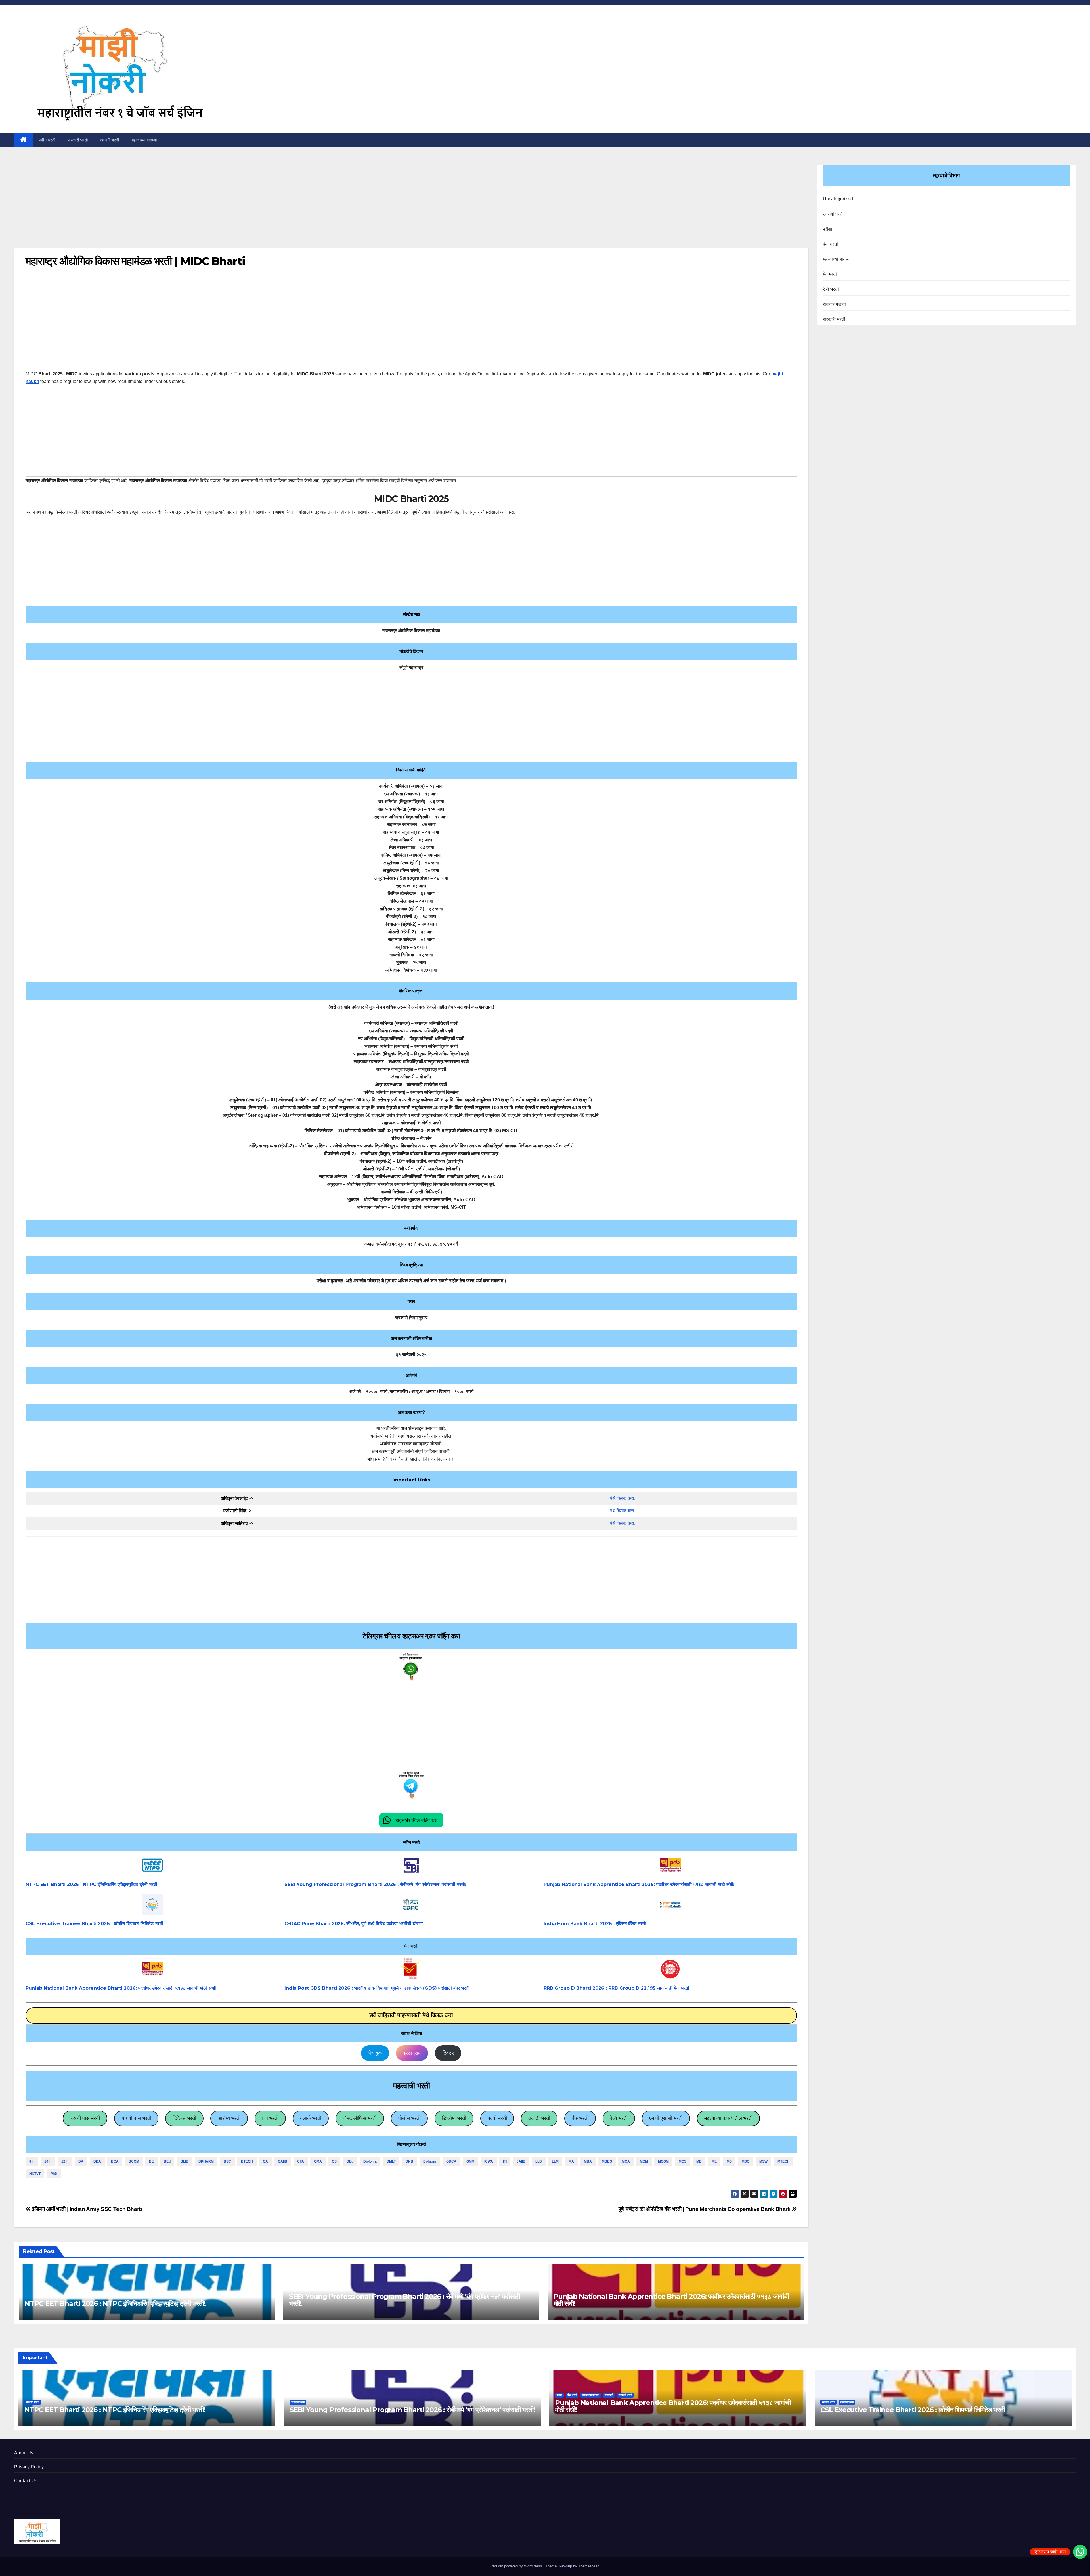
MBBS (607, 2161)
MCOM (663, 2161)
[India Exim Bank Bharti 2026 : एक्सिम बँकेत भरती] (670, 1905)
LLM (555, 2161)
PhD (54, 2174)
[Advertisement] (411, 206)
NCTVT (35, 2174)
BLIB (185, 2161)
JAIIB (521, 2161)
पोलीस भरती (409, 2118)
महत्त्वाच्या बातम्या (144, 140)
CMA (318, 2161)
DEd (350, 2161)
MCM (644, 2161)
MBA (588, 2161)
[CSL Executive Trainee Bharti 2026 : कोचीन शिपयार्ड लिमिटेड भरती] (152, 1905)
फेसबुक (375, 2053)
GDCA (451, 2161)
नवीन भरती (47, 140)
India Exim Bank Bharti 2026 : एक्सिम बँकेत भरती (595, 1924)
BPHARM (206, 2161)
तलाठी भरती (539, 2118)
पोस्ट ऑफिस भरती (360, 2118)
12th (65, 2161)
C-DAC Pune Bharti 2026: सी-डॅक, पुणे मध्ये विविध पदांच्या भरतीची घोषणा (354, 1924)
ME (714, 2161)
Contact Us (26, 2481)
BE (151, 2161)
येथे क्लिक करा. (622, 1498)
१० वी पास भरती (85, 2118)
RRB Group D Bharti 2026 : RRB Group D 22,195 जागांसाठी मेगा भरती (616, 1988)
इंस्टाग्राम (412, 2053)
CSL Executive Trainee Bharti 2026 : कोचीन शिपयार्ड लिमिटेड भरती (94, 1924)
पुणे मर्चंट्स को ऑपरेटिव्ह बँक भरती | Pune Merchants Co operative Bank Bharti (705, 2209)
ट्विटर (448, 2053)
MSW (763, 2161)
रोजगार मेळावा (835, 304)
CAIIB (283, 2161)
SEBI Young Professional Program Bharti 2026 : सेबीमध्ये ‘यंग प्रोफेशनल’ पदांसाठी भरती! (375, 1884)
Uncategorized (838, 199)
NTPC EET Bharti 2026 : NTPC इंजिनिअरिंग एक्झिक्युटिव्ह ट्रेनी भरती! (92, 1884)
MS (729, 2161)
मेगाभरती (830, 274)
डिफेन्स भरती (184, 2118)
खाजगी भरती (110, 140)
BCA (115, 2161)
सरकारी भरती (78, 140)
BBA (97, 2161)
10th (48, 2161)
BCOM (134, 2161)
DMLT (391, 2161)
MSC (746, 2161)
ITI (505, 2161)
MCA (626, 2161)
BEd (167, 2161)
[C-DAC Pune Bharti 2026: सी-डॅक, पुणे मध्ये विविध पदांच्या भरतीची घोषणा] (411, 1905)
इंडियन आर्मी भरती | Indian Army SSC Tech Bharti (86, 2209)
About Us (24, 2453)
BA (81, 2161)
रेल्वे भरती (619, 2118)
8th (32, 2161)
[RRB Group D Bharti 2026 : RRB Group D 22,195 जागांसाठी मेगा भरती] (670, 1969)
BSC (227, 2161)
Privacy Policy (29, 2467)
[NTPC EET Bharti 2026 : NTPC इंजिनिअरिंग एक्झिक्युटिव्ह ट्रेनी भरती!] (152, 1865)
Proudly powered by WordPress (517, 2566)
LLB (539, 2161)
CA (265, 2161)
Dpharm (430, 2161)
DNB (409, 2161)
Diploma (370, 2161)
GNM (470, 2161)
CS (334, 2161)
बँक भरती (580, 2118)
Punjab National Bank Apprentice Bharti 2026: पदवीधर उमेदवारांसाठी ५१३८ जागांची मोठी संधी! (639, 1884)
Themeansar (588, 2566)
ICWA (489, 2161)
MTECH (784, 2161)
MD (699, 2161)
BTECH (247, 2161)
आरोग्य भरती (229, 2118)
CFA (301, 2161)
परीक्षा (828, 229)
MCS (683, 2161)
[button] (411, 1820)
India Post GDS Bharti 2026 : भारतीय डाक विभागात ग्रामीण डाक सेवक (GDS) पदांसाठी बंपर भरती (377, 1988)
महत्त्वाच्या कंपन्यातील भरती (728, 2118)
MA (571, 2161)
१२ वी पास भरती (136, 2118)
